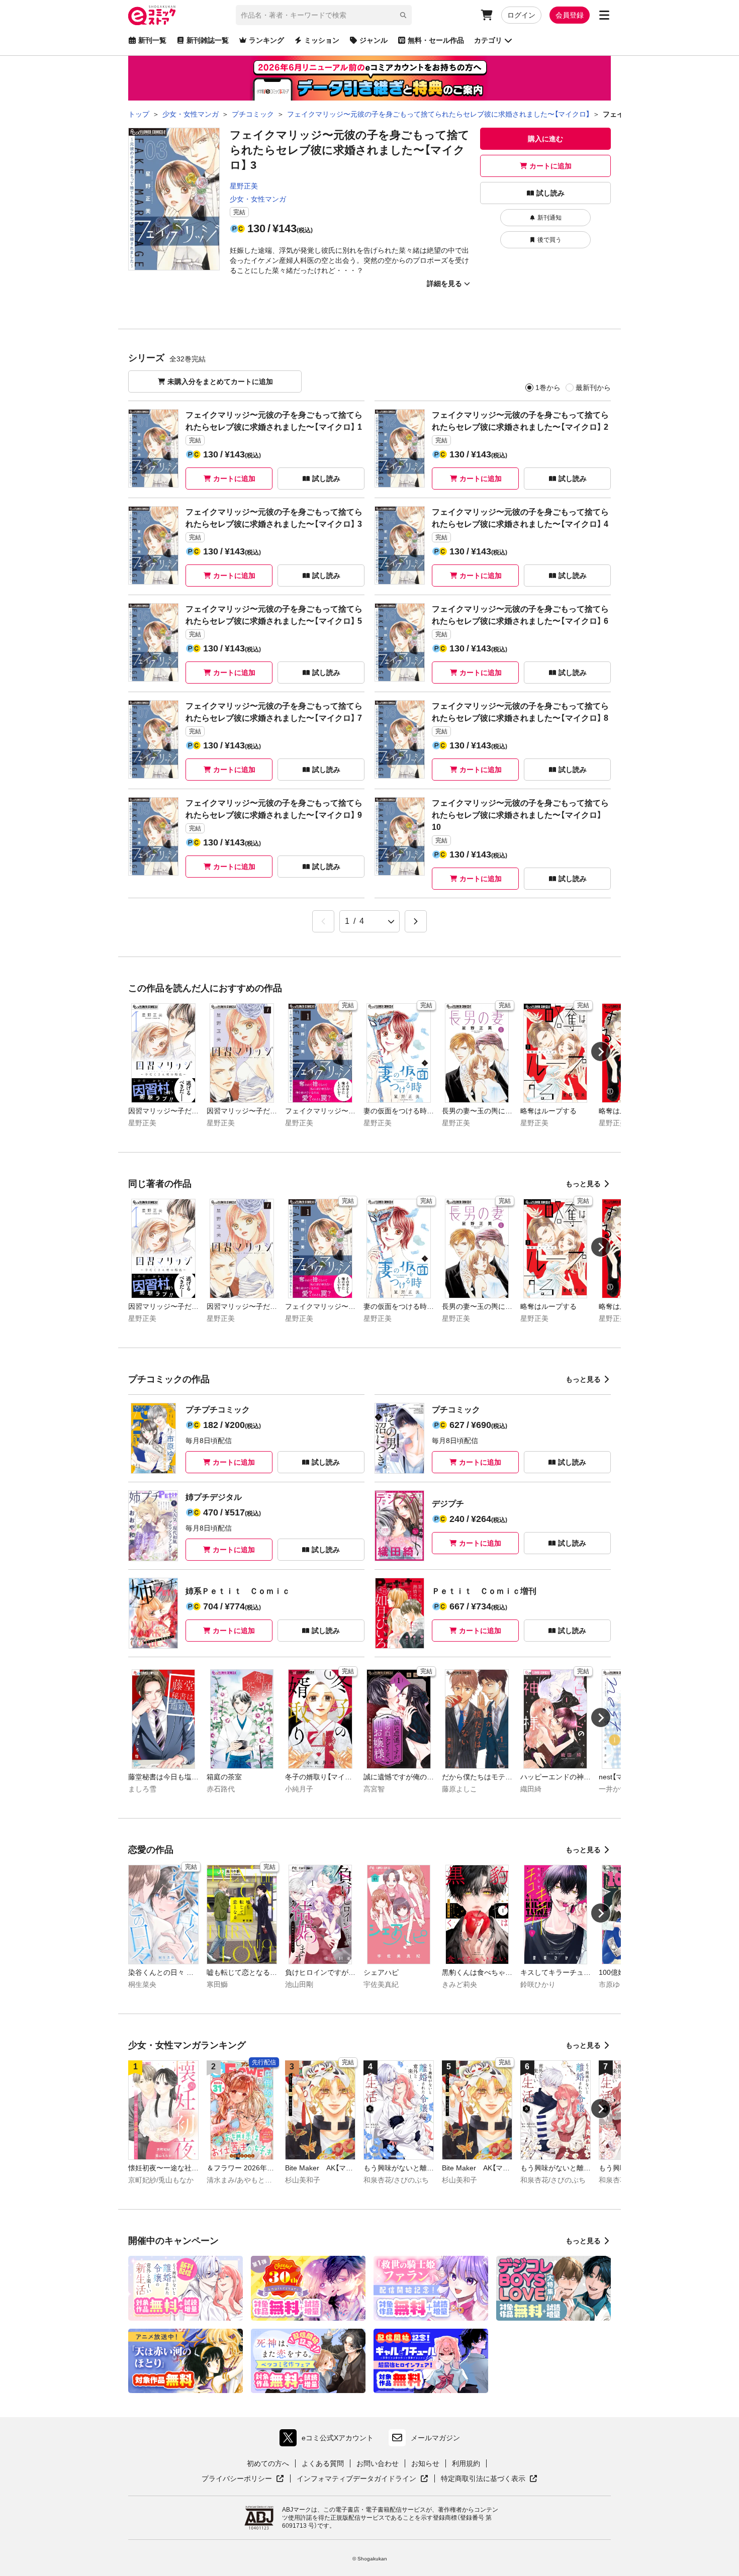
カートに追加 (550, 166)
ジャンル (374, 40)
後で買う (549, 240)
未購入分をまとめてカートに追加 (220, 381)
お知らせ (425, 2463)
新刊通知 (549, 218)
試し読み (550, 193)
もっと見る (583, 1184)
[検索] (403, 15)
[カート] (487, 15)
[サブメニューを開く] (604, 15)
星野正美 (244, 186)
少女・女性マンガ (258, 199)
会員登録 (570, 15)
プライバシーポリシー (243, 2479)
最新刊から (593, 388)
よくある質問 (323, 2463)
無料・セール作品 (436, 40)
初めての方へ (268, 2463)
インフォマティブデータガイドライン (356, 2479)
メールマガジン (435, 2438)
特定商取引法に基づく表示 (489, 2479)
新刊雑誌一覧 (208, 40)
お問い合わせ (378, 2463)
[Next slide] (601, 1052)
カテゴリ (488, 40)
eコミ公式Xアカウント (329, 2440)
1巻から (548, 388)
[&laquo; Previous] (323, 921)
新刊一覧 (152, 40)
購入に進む (545, 139)
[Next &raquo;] (416, 921)
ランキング (266, 40)
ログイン (521, 15)
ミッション (322, 40)
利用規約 (466, 2463)
